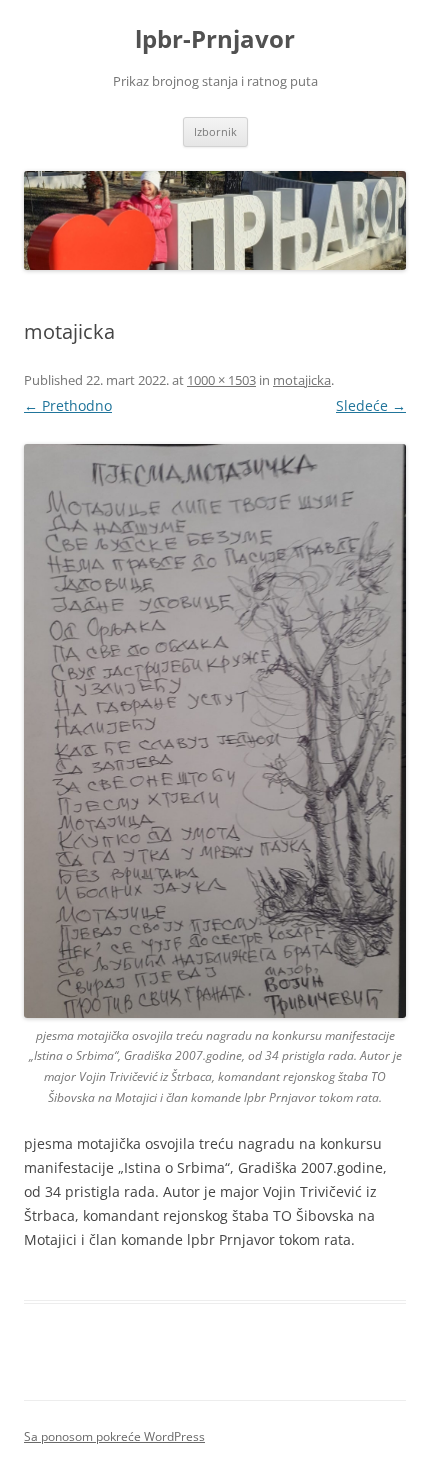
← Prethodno (68, 405)
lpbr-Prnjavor (215, 39)
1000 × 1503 (221, 380)
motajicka (302, 380)
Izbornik (215, 131)
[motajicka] (215, 731)
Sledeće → (371, 405)
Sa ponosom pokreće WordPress (114, 1436)
